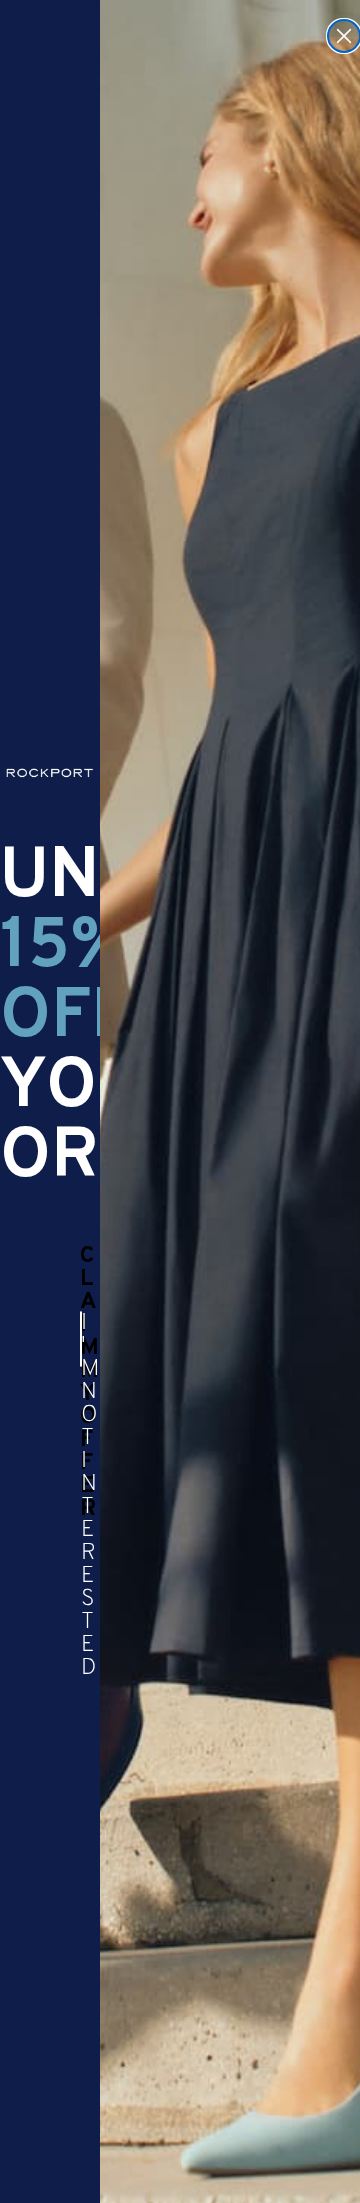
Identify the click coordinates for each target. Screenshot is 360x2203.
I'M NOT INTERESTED (81, 1339)
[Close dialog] (344, 36)
